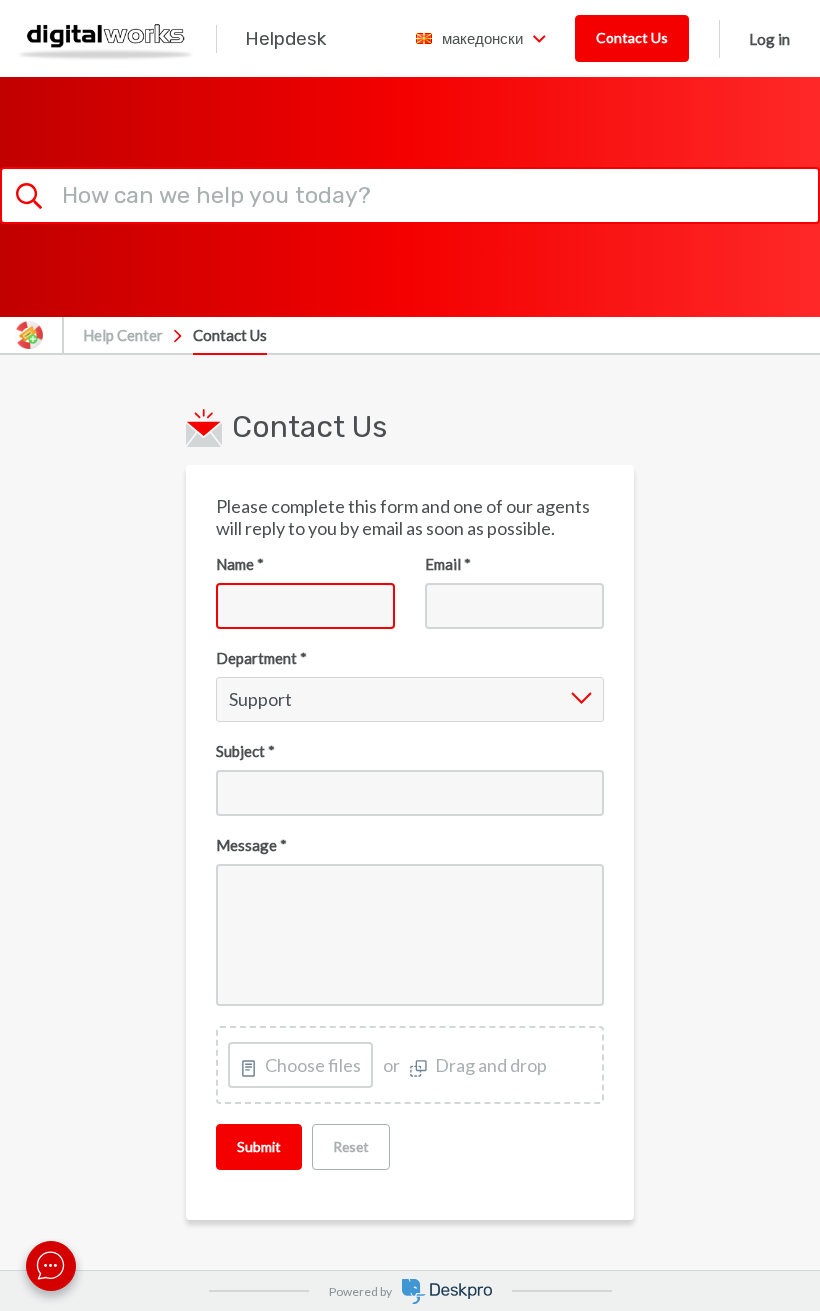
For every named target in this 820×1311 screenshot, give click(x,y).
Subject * (245, 751)
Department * (261, 658)
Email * (448, 564)
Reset (351, 1146)
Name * (240, 564)
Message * (251, 845)
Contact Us (632, 37)
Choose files (313, 1065)
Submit (259, 1146)
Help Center (123, 335)
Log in (769, 39)
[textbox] (410, 935)
